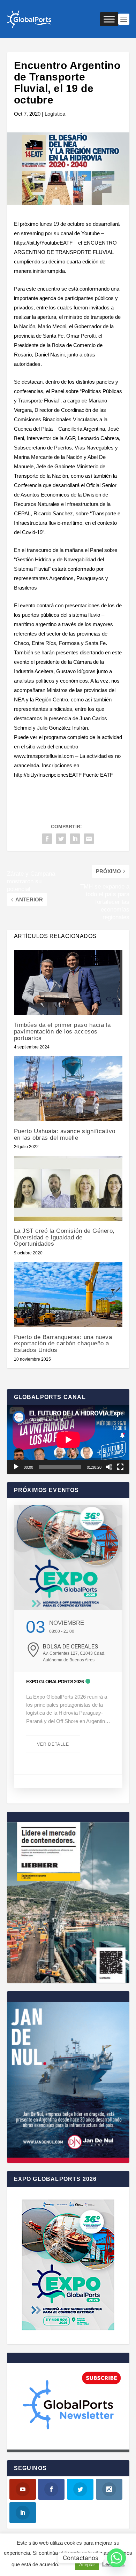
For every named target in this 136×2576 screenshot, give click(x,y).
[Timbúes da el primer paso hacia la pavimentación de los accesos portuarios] (68, 983)
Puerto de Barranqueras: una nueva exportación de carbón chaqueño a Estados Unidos (63, 1344)
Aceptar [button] (87, 2565)
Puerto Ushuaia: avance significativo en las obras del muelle (65, 1135)
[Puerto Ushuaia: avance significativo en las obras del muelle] (68, 1089)
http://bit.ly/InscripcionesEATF (48, 775)
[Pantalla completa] (120, 1467)
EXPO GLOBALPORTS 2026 (55, 1682)
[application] (68, 1440)
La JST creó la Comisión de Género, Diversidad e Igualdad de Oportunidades (64, 1237)
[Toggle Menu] (109, 19)
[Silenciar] (109, 1467)
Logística (55, 114)
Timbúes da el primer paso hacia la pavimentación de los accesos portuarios (62, 1031)
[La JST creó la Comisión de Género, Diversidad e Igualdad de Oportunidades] (68, 1188)
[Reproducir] (16, 1467)
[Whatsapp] (116, 2558)
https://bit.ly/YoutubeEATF (43, 243)
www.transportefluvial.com (44, 756)
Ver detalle (53, 1744)
